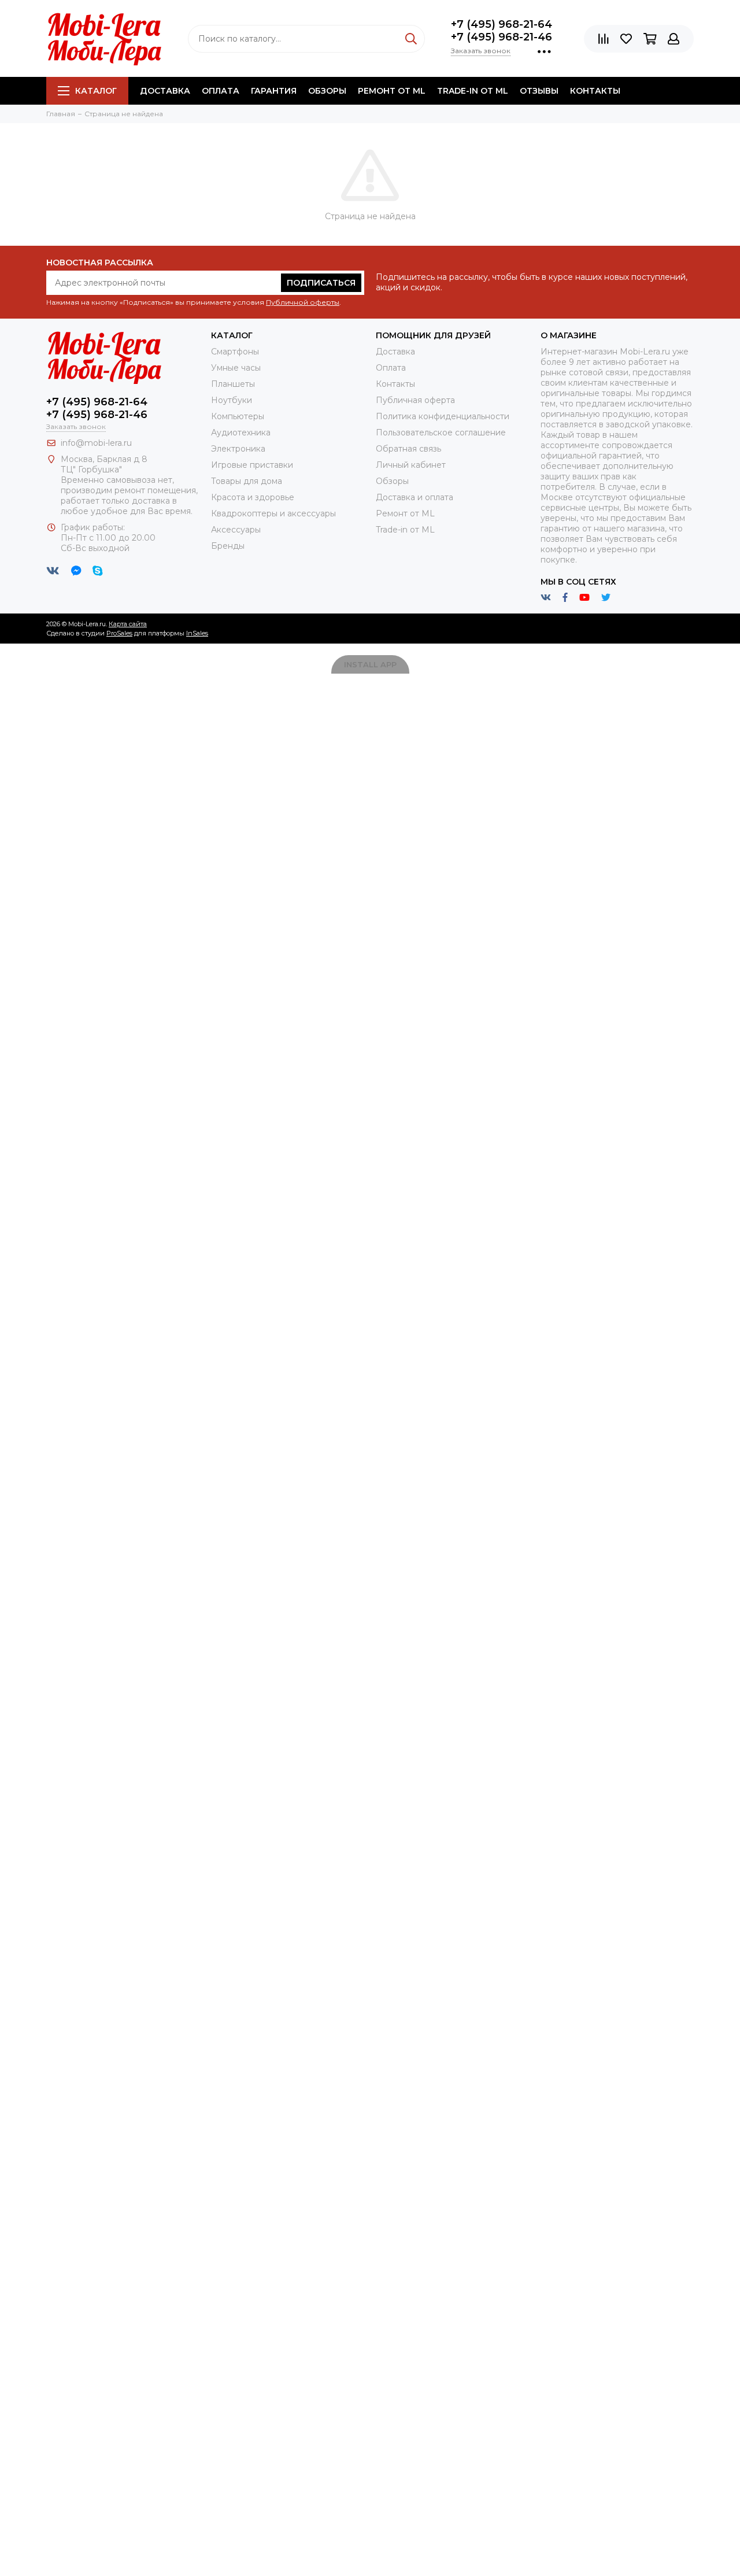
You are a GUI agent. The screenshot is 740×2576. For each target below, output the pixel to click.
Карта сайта (128, 624)
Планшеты (233, 384)
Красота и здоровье (253, 497)
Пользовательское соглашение (441, 433)
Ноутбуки (232, 400)
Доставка (165, 91)
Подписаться (321, 283)
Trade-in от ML (473, 91)
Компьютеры (238, 416)
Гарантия (274, 91)
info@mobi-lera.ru (96, 443)
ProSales (119, 633)
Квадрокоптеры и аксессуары (273, 513)
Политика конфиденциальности (443, 416)
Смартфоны (235, 352)
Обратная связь (408, 449)
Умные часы (236, 368)
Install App (370, 664)
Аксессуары (236, 530)
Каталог (96, 91)
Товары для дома (247, 481)
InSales (197, 633)
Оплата (221, 91)
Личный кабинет (411, 465)
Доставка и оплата (415, 497)
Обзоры (327, 91)
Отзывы (539, 91)
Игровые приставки (252, 465)
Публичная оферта (415, 400)
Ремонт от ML (392, 91)
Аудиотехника (241, 433)
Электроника (238, 449)
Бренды (228, 546)
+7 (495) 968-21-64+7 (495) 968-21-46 (502, 31)
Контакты (595, 91)
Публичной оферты (303, 302)
